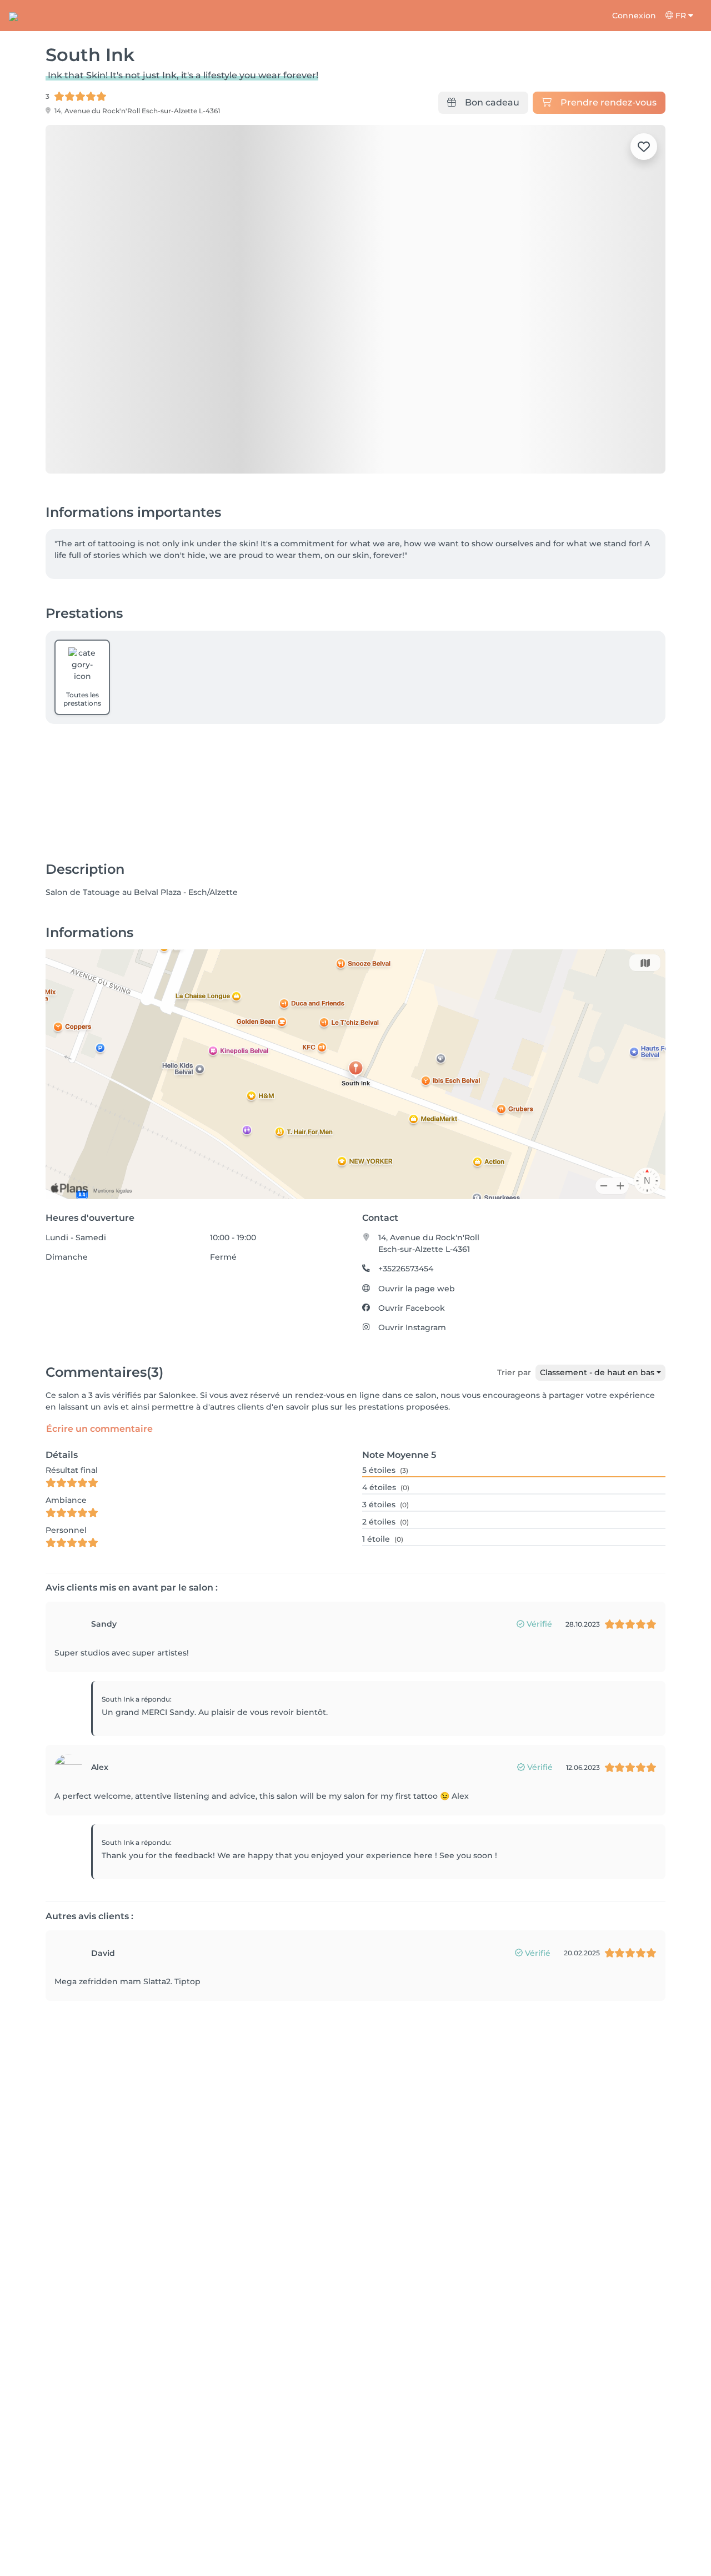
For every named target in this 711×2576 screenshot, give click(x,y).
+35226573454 (406, 1269)
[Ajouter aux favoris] (644, 147)
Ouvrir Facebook (412, 1308)
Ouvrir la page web (417, 1289)
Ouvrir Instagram (412, 1327)
